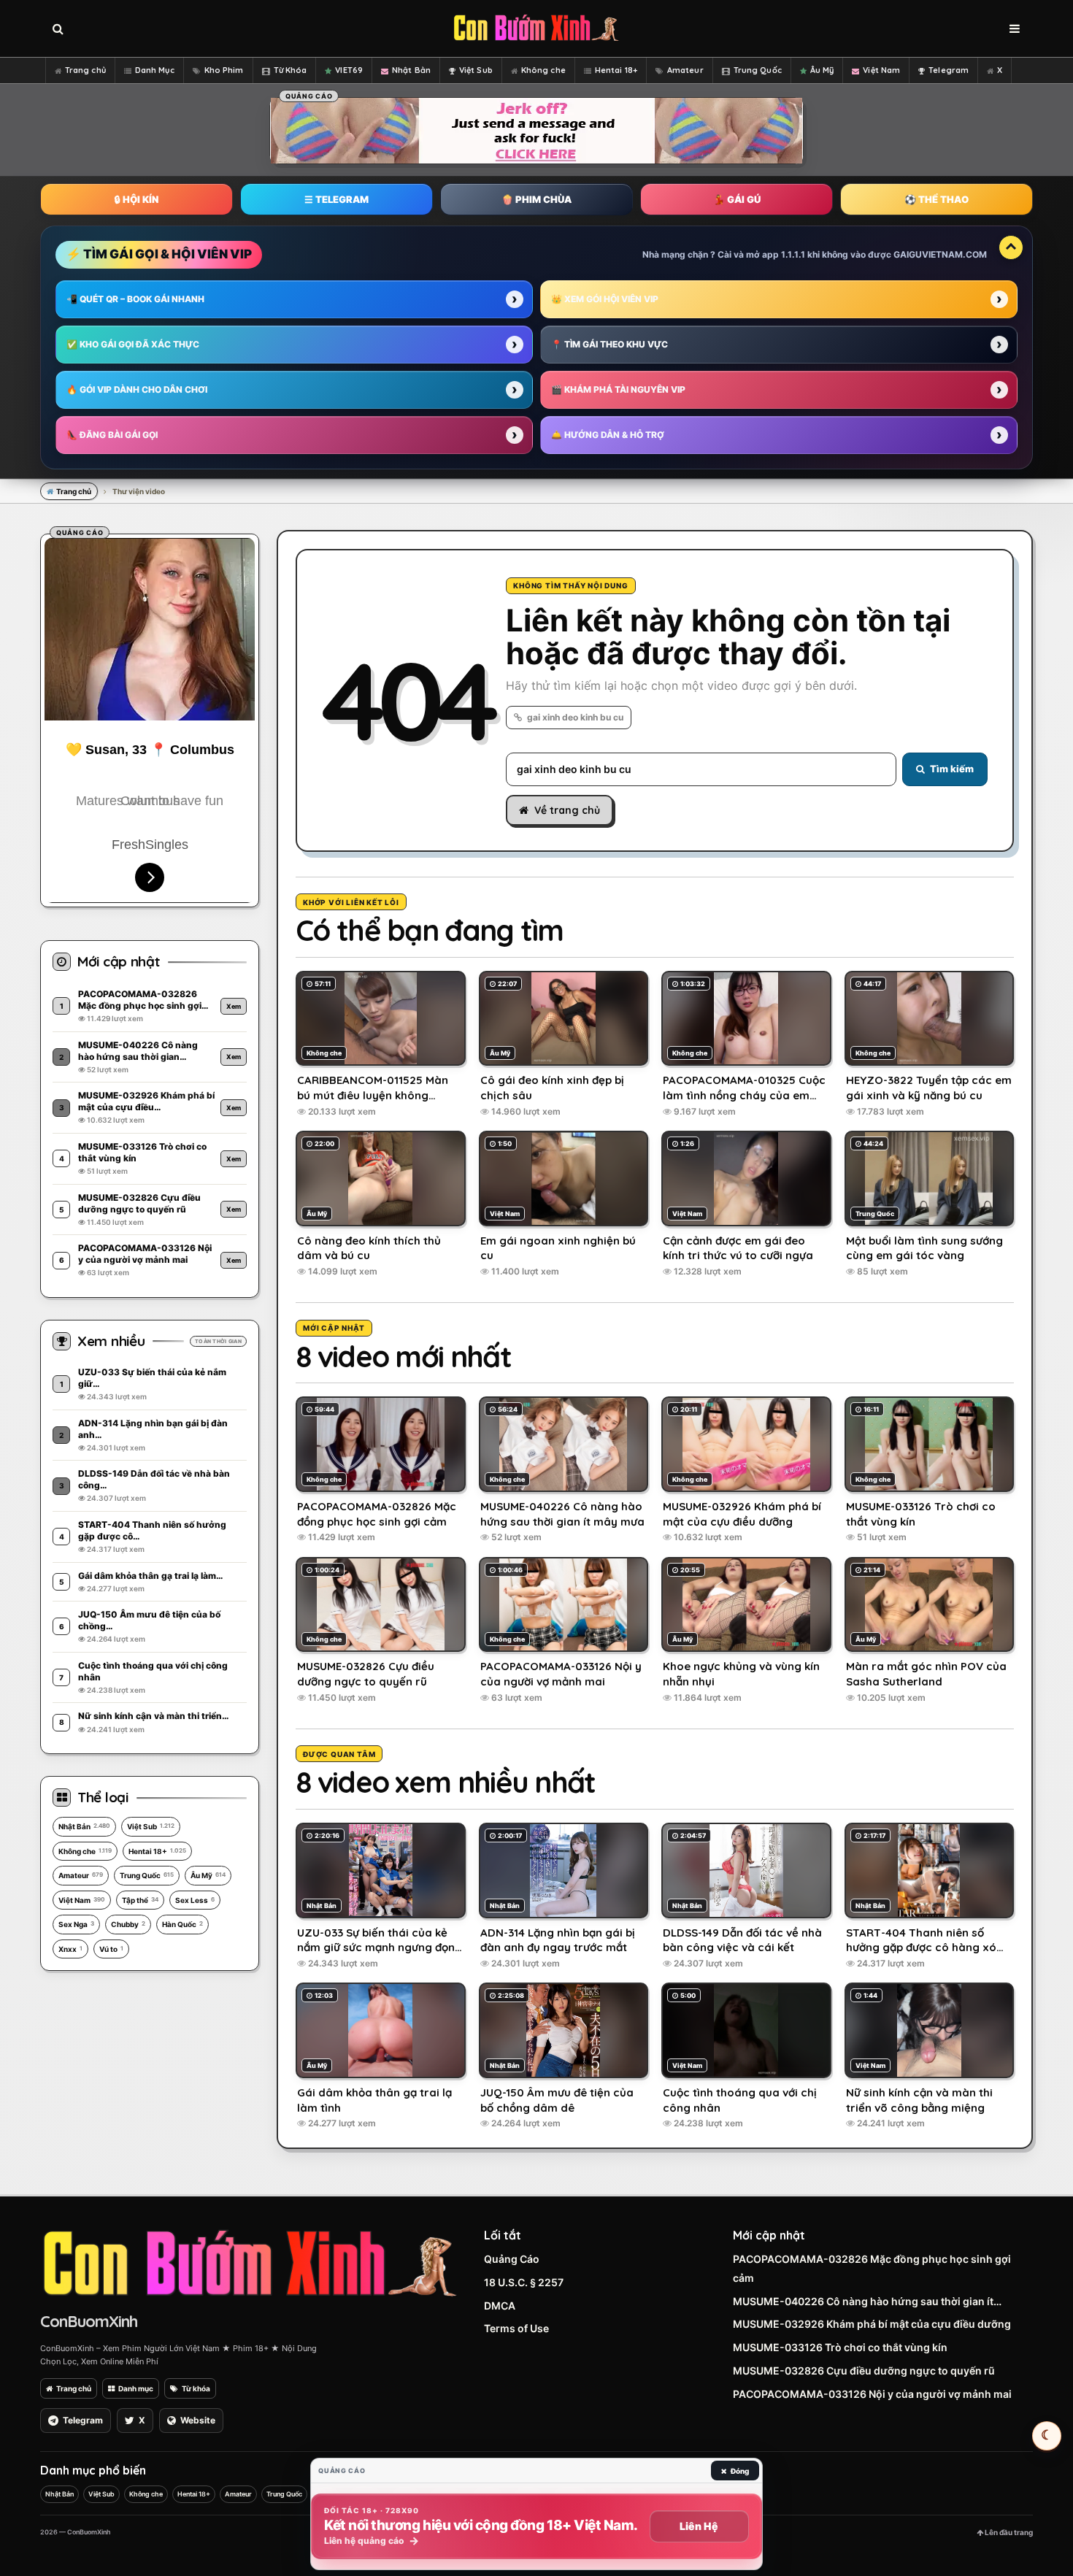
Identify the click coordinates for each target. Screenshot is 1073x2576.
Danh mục (136, 2388)
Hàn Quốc (182, 1924)
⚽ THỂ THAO (937, 199)
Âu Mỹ (822, 70)
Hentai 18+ (616, 70)
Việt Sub (476, 70)
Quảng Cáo (512, 2259)
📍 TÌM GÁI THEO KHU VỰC (609, 344)
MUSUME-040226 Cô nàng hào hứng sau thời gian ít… (867, 2301)
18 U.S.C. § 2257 (524, 2282)
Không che (543, 70)
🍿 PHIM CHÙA (536, 199)
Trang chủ (85, 70)
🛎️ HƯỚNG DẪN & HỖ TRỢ (608, 435)
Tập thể (140, 1900)
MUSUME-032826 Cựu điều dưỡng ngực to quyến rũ (864, 2371)
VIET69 (349, 70)
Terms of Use (516, 2328)
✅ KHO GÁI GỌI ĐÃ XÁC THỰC (133, 344)
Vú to (111, 1949)
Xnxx (70, 1949)
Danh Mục (155, 70)
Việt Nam (881, 70)
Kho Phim (224, 70)
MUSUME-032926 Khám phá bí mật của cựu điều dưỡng (872, 2324)
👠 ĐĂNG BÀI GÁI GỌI (112, 435)
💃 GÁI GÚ (737, 199)
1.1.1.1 (793, 254)
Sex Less (195, 1900)
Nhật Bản (411, 70)
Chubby (128, 1924)
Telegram (949, 70)
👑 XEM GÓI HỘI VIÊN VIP (605, 299)
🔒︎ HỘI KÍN (136, 199)
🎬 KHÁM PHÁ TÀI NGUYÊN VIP (618, 389)
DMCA (500, 2306)
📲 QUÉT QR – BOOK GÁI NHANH (135, 299)
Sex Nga (76, 1924)
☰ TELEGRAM (336, 199)
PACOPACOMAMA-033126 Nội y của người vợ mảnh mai (872, 2394)
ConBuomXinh (89, 2321)
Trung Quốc (758, 70)
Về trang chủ (567, 810)
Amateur (685, 70)
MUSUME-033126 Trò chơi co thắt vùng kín (840, 2347)
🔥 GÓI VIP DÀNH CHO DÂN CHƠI (137, 389)
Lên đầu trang (1008, 2532)
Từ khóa (196, 2388)
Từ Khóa (291, 70)
